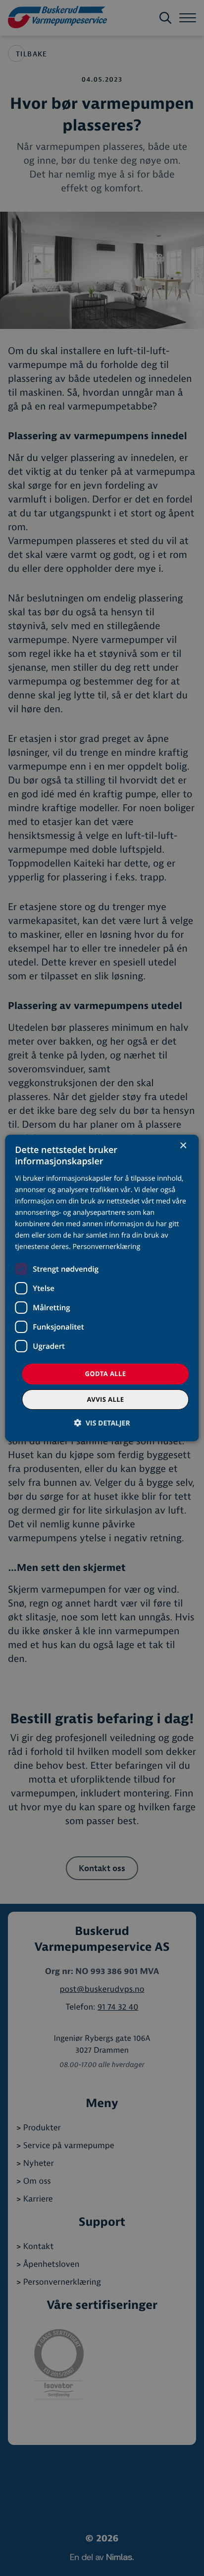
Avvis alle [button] (105, 1399)
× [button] (183, 1146)
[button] (102, 1423)
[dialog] (102, 1288)
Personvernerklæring (106, 1247)
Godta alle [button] (106, 1374)
